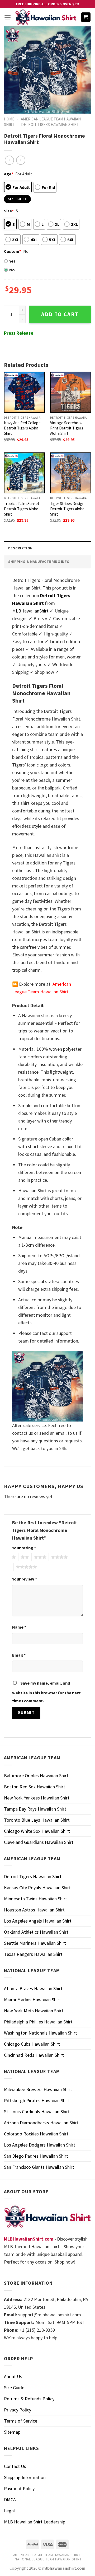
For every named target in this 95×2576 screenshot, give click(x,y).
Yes (12, 261)
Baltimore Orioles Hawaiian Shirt (36, 1776)
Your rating (24, 1548)
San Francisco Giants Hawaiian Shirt (39, 2167)
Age (9, 174)
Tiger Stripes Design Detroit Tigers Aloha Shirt (67, 509)
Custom (13, 251)
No (12, 270)
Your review (25, 1579)
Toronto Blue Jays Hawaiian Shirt (37, 1820)
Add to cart (60, 314)
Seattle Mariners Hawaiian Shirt (35, 1943)
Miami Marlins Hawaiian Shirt (32, 2000)
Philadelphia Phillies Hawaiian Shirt (38, 2022)
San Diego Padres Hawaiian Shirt (36, 2156)
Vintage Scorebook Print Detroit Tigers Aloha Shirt (67, 428)
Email (19, 1655)
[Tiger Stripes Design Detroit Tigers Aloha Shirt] (71, 473)
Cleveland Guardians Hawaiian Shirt (39, 1842)
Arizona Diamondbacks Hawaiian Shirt (41, 2123)
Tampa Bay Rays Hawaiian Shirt (35, 1809)
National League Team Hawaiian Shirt (48, 2559)
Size (9, 211)
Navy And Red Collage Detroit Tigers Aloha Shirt (22, 428)
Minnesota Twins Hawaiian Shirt (35, 1899)
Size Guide (14, 2388)
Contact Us (15, 2466)
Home (9, 119)
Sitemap (12, 2432)
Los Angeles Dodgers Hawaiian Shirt (40, 2145)
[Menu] (8, 17)
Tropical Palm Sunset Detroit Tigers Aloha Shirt (22, 509)
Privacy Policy (18, 2410)
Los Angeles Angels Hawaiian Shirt (38, 1921)
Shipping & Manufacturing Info (39, 562)
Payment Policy (19, 2488)
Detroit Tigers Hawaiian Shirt (50, 125)
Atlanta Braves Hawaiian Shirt (33, 1988)
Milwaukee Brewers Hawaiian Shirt (38, 2089)
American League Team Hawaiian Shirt (47, 2555)
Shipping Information (25, 2477)
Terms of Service (21, 2421)
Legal (9, 2511)
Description (20, 548)
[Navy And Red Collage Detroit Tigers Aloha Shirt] (24, 392)
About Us (13, 2376)
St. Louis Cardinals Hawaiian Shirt (37, 2112)
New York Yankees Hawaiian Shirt (37, 1798)
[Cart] (86, 17)
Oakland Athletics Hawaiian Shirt (36, 1932)
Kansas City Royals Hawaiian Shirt (37, 1888)
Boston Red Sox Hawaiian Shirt (35, 1787)
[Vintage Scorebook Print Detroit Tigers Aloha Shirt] (71, 392)
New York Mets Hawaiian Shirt (34, 2011)
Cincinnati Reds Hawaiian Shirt (34, 2055)
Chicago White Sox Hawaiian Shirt (37, 1831)
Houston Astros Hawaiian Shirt (34, 1910)
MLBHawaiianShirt (30, 611)
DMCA (10, 2500)
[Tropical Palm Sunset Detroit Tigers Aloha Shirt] (24, 473)
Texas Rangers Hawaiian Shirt (33, 1954)
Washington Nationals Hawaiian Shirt (41, 2033)
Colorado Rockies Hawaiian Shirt (36, 2134)
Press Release (19, 333)
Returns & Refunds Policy (29, 2399)
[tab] (47, 548)
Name (19, 1627)
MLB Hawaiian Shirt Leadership (35, 2522)
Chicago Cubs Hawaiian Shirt (32, 2044)
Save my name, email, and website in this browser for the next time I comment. (46, 1692)
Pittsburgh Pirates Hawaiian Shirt (37, 2100)
